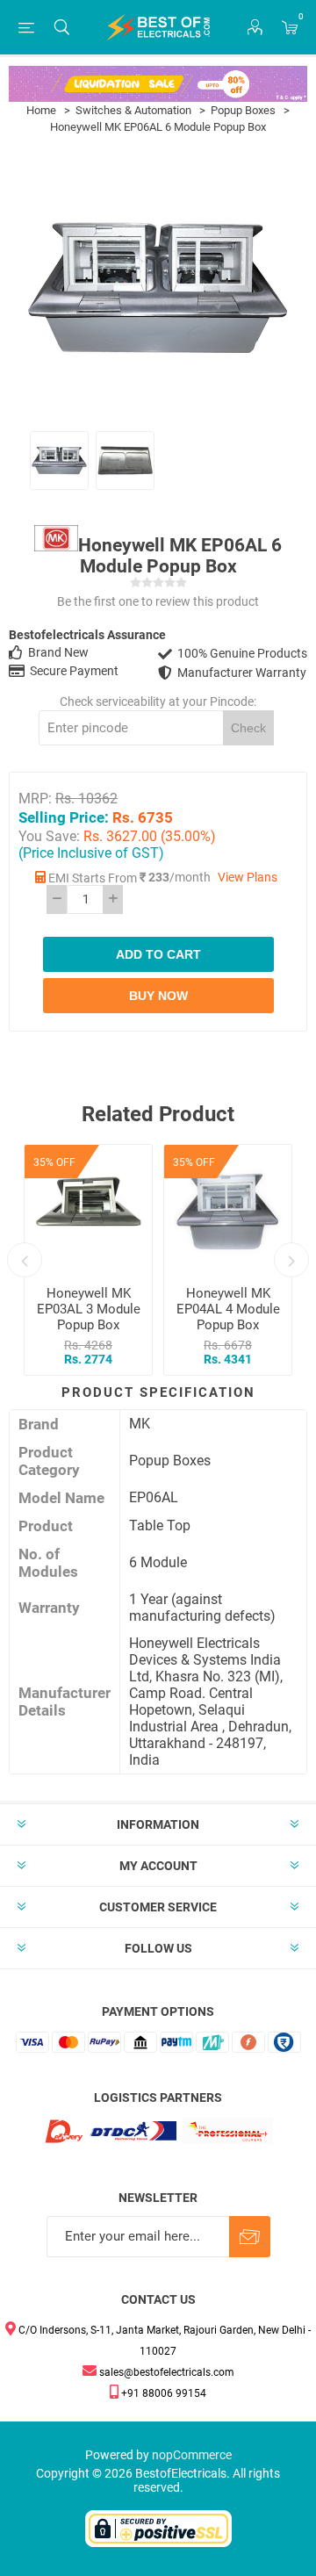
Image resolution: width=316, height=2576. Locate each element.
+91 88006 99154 (162, 2393)
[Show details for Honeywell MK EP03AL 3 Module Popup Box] (88, 1209)
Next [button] (291, 1260)
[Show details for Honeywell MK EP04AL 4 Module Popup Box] (228, 1209)
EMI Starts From (93, 878)
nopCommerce (192, 2455)
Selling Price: (64, 817)
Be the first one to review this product (158, 601)
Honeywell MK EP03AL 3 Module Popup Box (89, 1309)
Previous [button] (25, 1260)
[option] (59, 461)
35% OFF (54, 1162)
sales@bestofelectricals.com (165, 2372)
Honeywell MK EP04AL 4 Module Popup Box (228, 1309)
